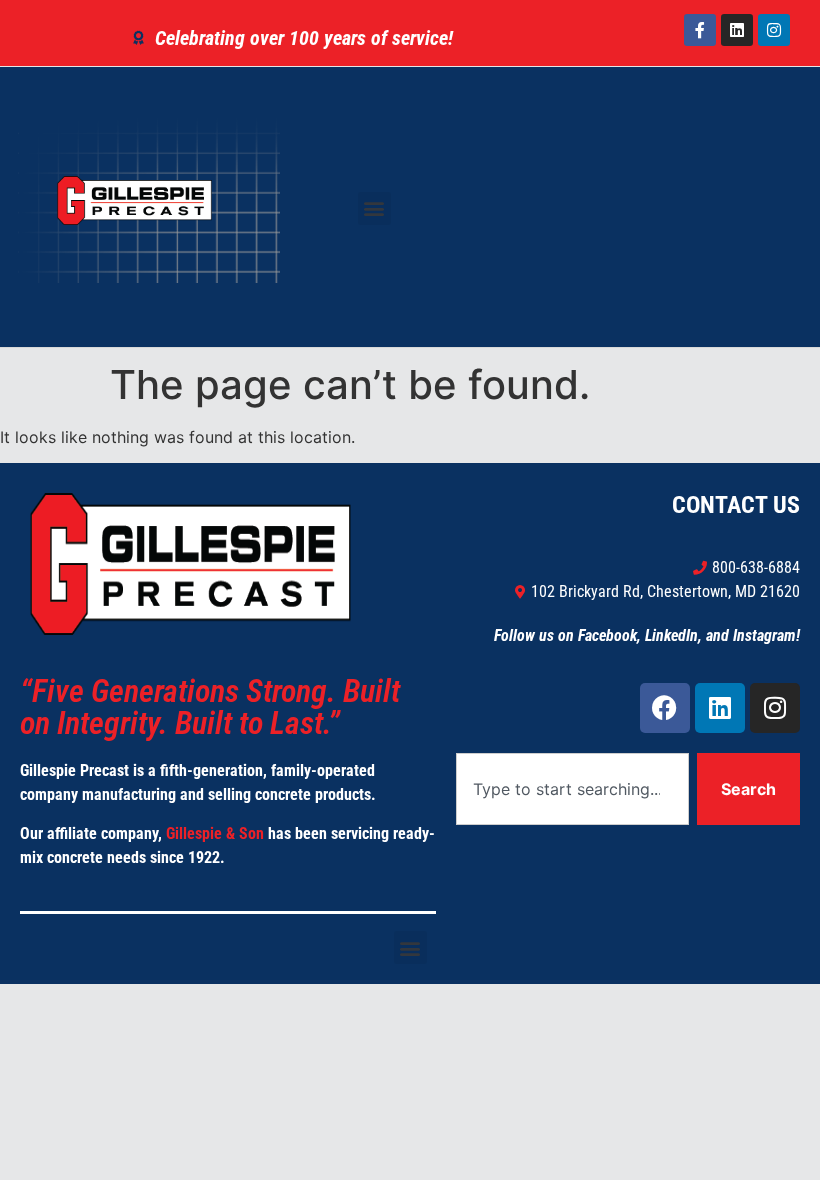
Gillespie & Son (215, 833)
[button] (374, 208)
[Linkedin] (737, 30)
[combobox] (572, 789)
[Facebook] (665, 708)
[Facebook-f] (700, 30)
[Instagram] (774, 30)
